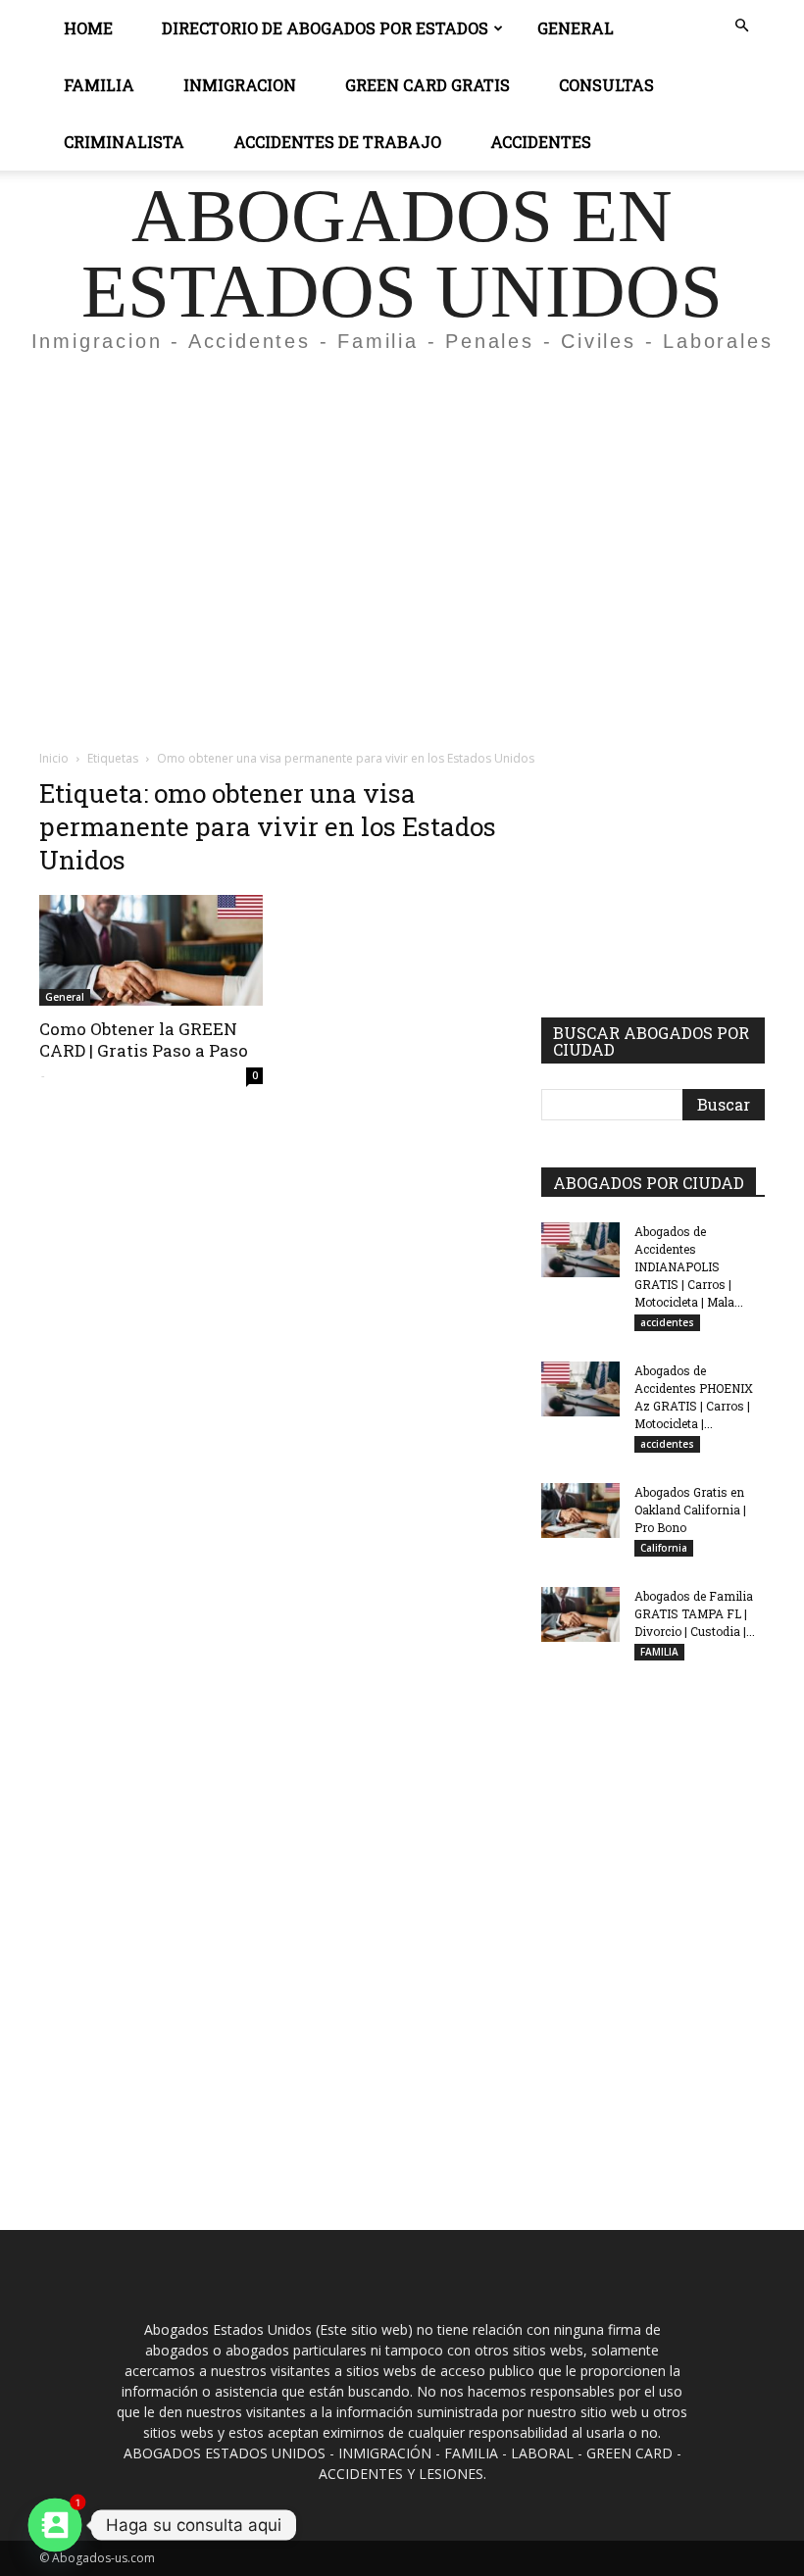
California (664, 1548)
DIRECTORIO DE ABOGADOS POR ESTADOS (325, 28)
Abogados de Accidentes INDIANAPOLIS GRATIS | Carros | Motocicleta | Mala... (689, 1266)
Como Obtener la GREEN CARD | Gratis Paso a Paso (144, 1040)
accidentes (667, 1322)
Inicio (54, 758)
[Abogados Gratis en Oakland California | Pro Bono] (580, 1511)
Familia (99, 85)
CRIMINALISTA (124, 142)
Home (88, 28)
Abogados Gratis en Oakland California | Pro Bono (690, 1510)
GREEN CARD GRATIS (427, 85)
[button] (741, 26)
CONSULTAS (606, 85)
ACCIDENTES (541, 142)
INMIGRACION (240, 85)
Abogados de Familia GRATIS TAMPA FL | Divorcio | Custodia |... (695, 1613)
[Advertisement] (402, 514)
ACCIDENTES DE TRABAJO (337, 142)
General (576, 28)
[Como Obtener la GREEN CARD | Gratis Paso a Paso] (151, 950)
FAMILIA (659, 1652)
